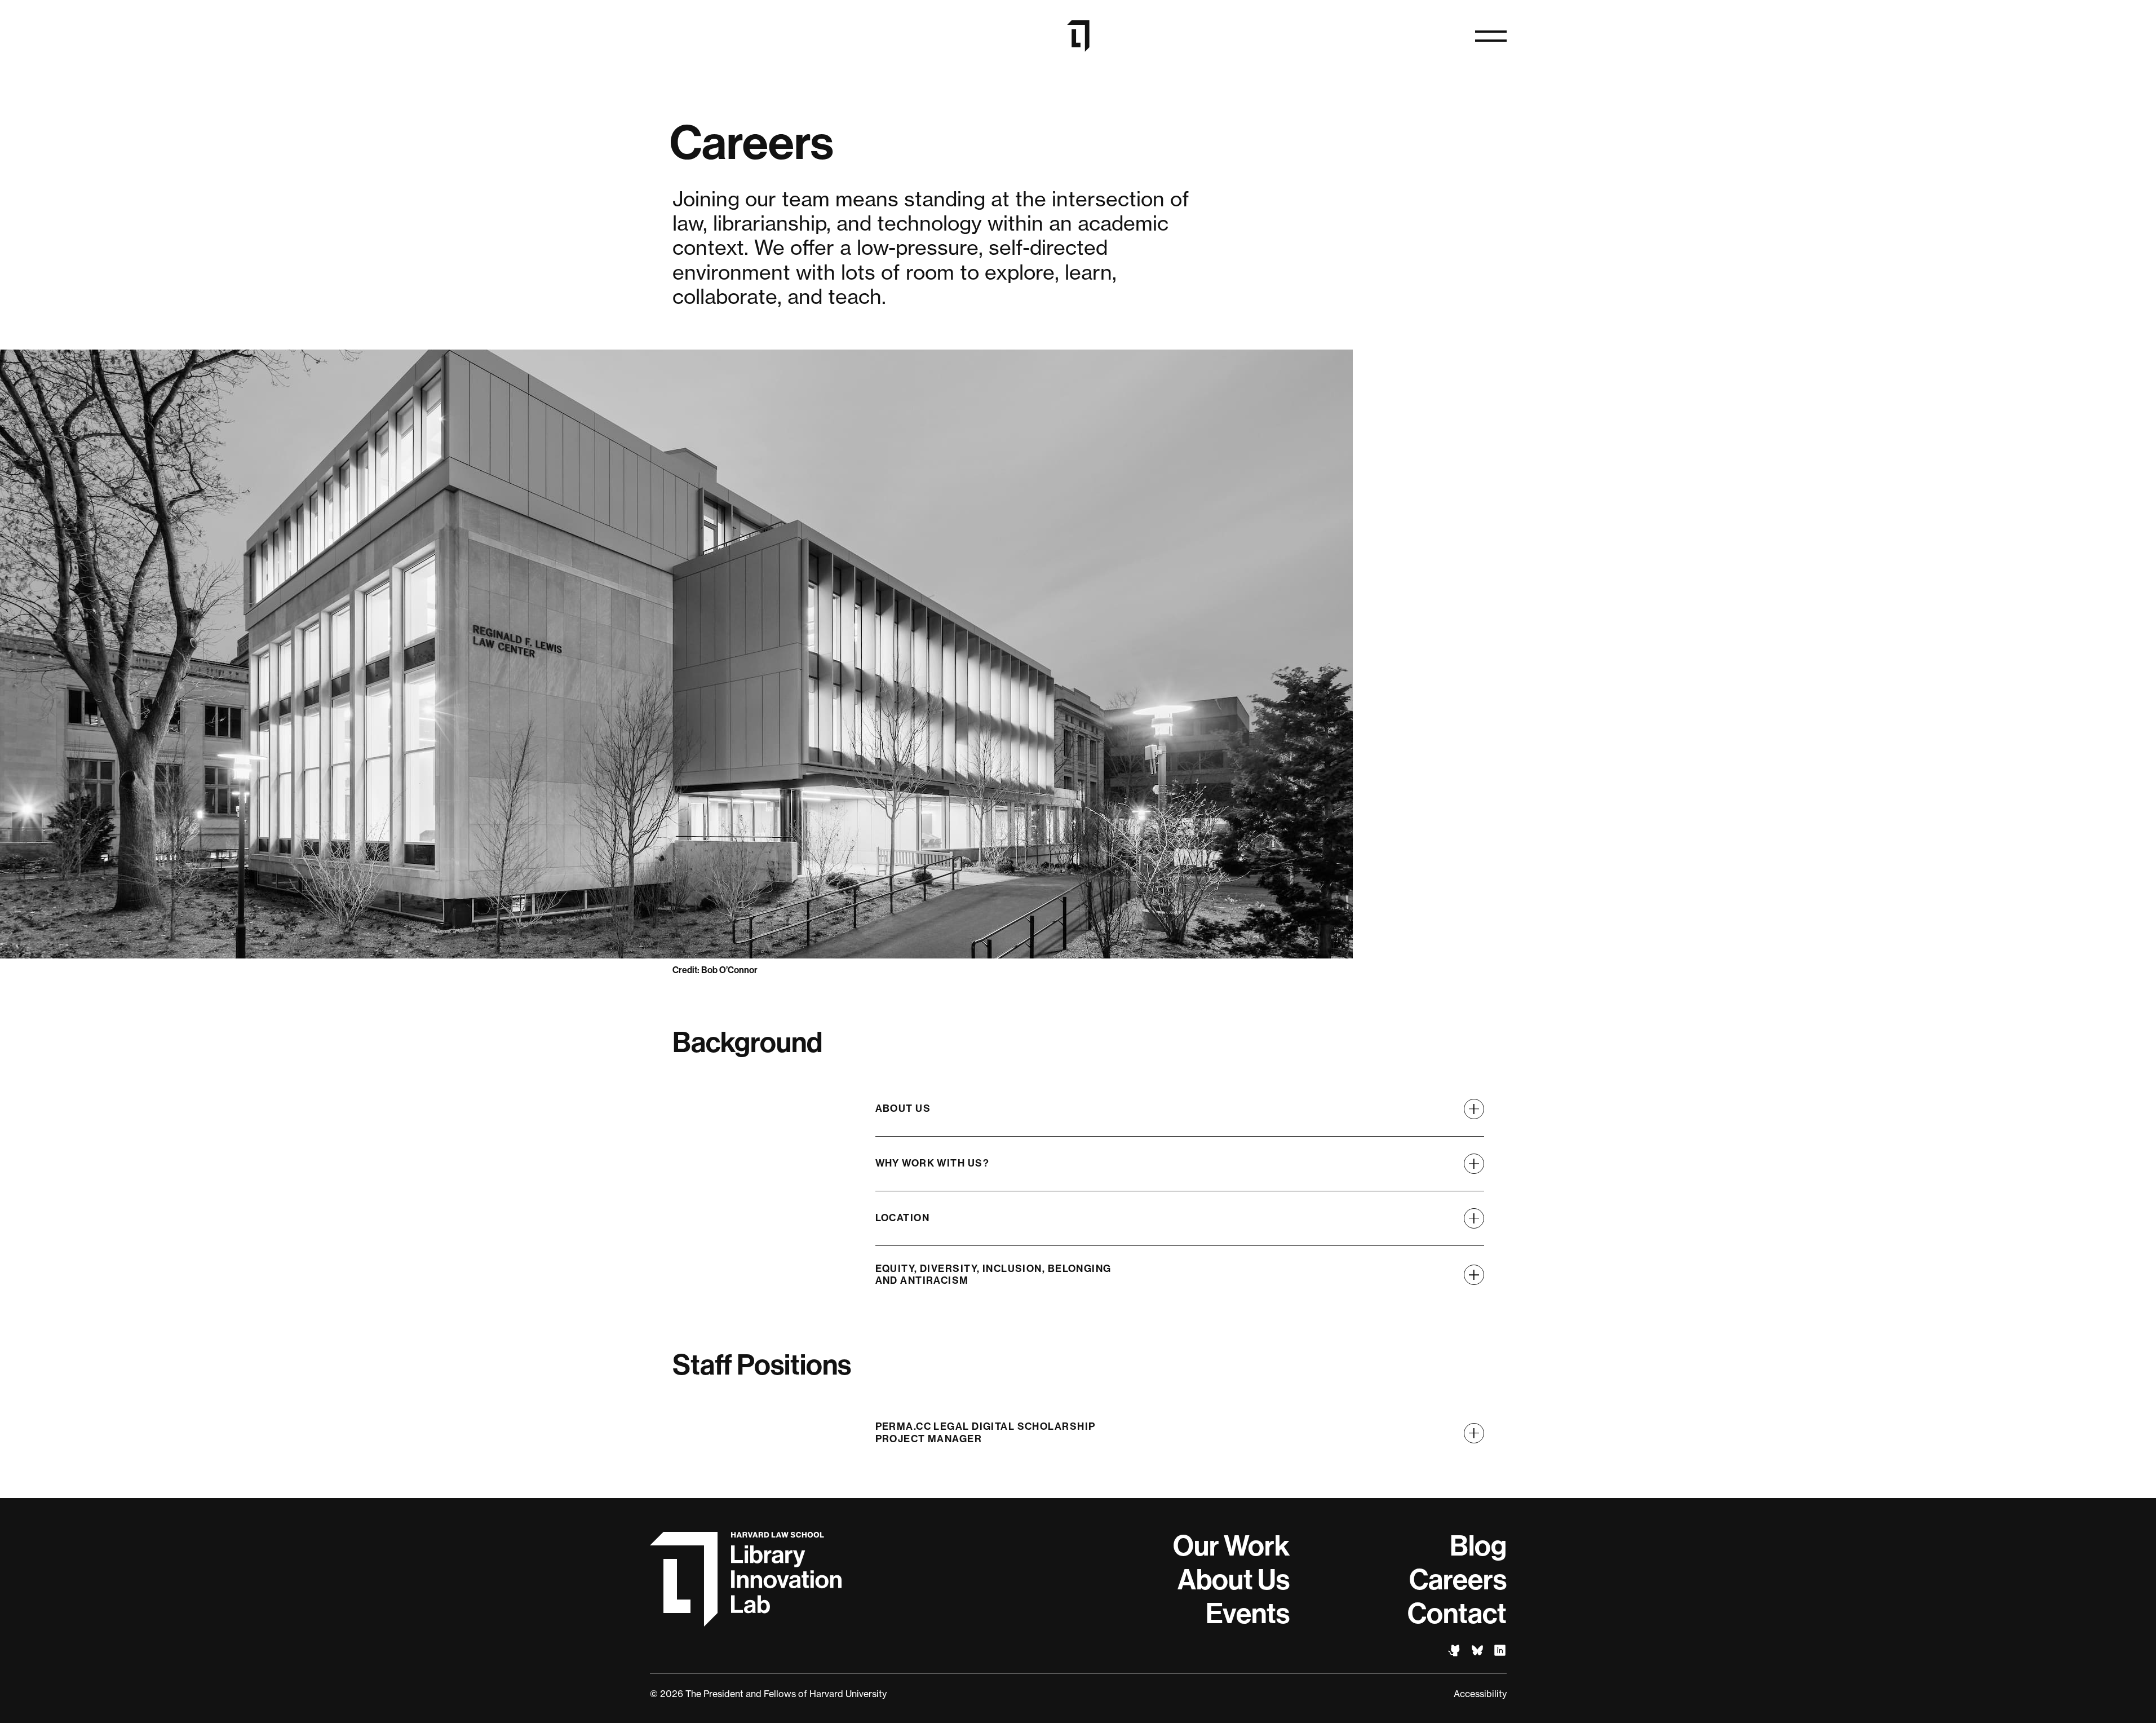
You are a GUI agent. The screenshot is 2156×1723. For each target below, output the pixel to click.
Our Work (1231, 1546)
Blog (1478, 1546)
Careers (1458, 1580)
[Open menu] (1491, 36)
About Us (1234, 1580)
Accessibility (1480, 1694)
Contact (1457, 1614)
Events (1248, 1614)
